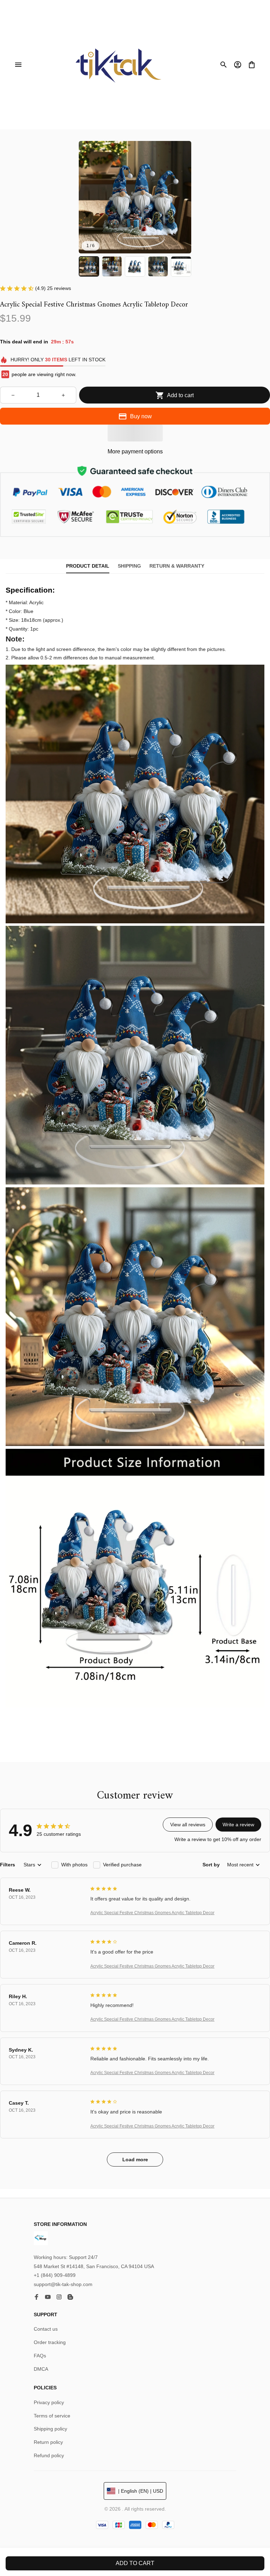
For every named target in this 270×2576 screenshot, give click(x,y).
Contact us (46, 2329)
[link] (25, 26)
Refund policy (49, 2455)
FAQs (40, 2356)
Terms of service (52, 2416)
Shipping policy (50, 2429)
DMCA (41, 2369)
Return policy (48, 2442)
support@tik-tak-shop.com (63, 2284)
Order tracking (50, 2342)
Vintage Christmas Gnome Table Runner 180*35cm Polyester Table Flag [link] (82, 30)
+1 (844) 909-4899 (55, 2275)
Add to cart (135, 2563)
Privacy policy (49, 2402)
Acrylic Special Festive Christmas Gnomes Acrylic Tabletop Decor (152, 1913)
